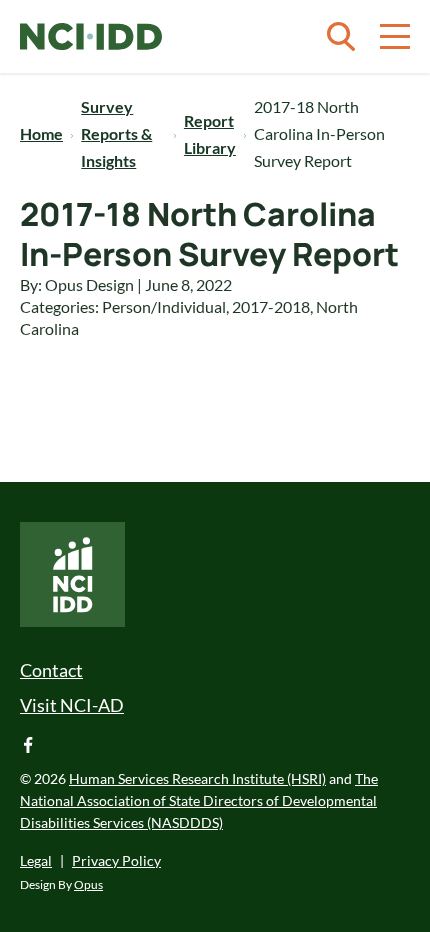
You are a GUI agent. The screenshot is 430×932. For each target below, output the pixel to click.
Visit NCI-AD (72, 705)
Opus (88, 884)
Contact (51, 670)
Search (341, 37)
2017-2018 (271, 306)
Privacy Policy (116, 860)
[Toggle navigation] (395, 37)
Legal (36, 860)
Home (41, 133)
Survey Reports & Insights (116, 133)
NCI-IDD (91, 37)
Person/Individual (164, 306)
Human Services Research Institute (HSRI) (197, 778)
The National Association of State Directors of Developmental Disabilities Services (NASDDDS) (199, 800)
